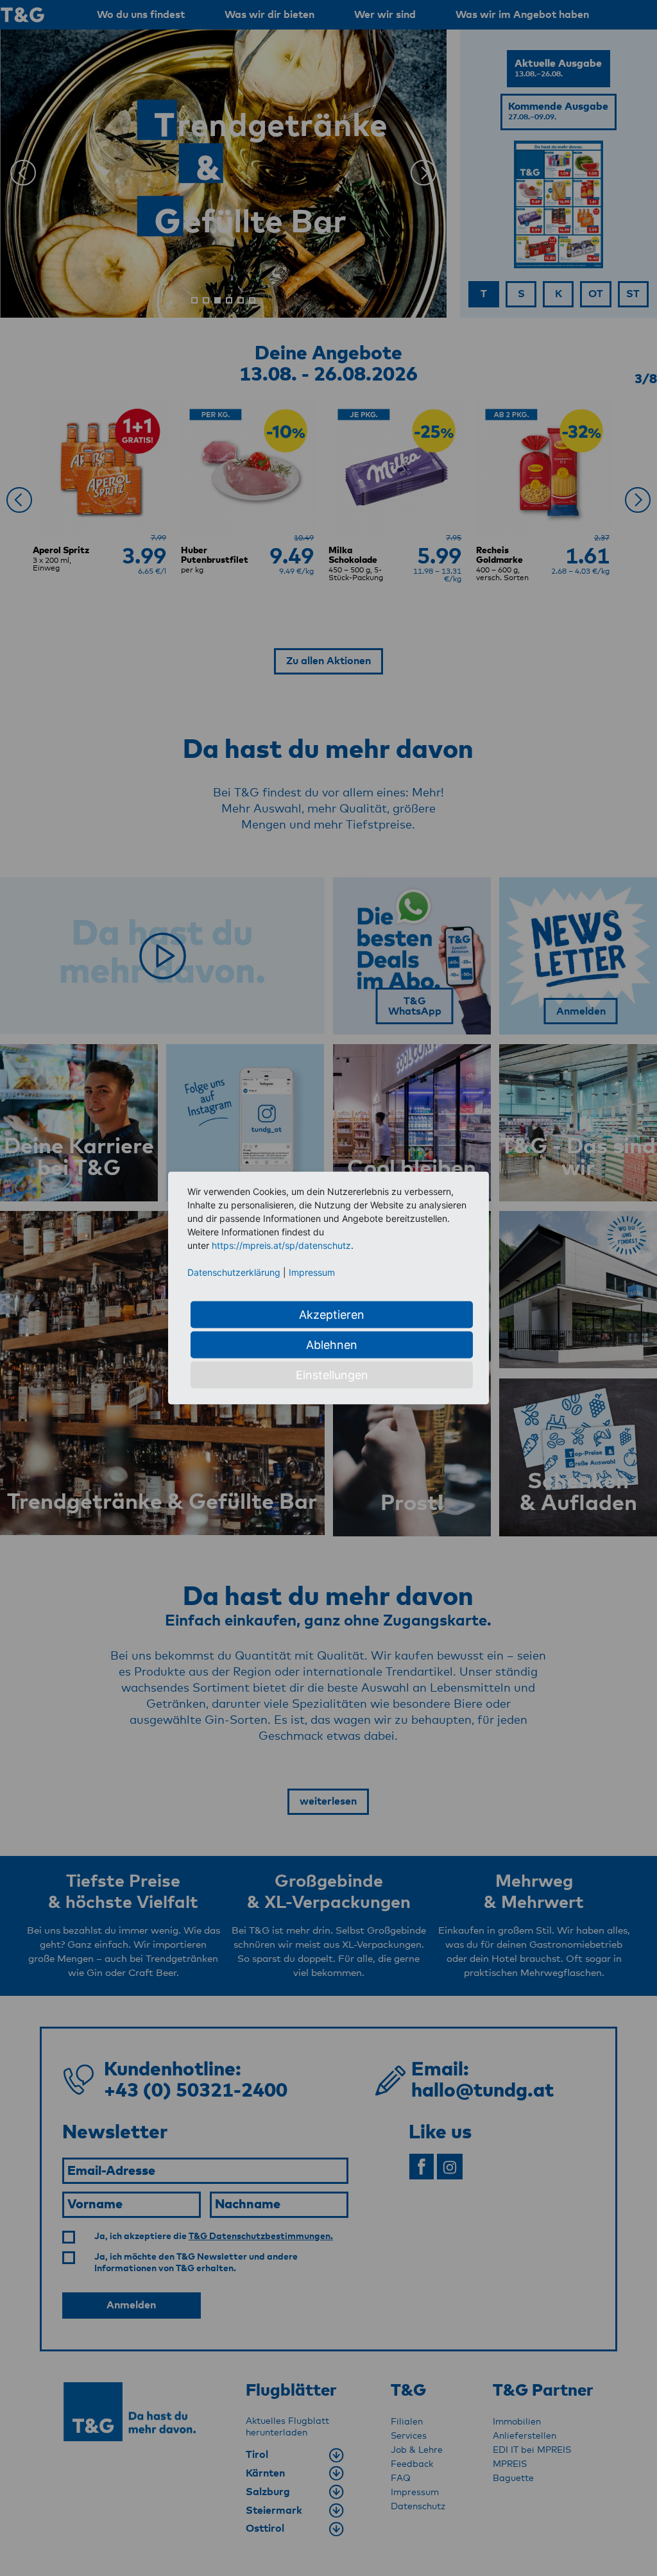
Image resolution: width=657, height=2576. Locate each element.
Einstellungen (332, 1375)
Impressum (312, 1272)
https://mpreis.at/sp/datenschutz (281, 1245)
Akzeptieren (332, 1315)
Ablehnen (332, 1345)
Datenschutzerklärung (234, 1272)
